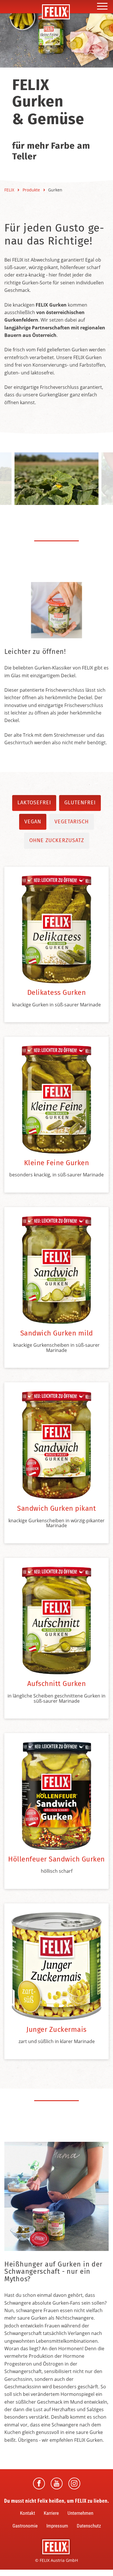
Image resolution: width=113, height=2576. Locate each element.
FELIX (10, 190)
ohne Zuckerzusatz (57, 840)
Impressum (57, 2526)
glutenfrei (80, 803)
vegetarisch (72, 822)
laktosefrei (34, 803)
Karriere (51, 2513)
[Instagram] (74, 2483)
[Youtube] (57, 2483)
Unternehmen (80, 2513)
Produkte (32, 190)
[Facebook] (39, 2483)
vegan (33, 822)
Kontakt (28, 2513)
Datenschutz (89, 2526)
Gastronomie (25, 2526)
